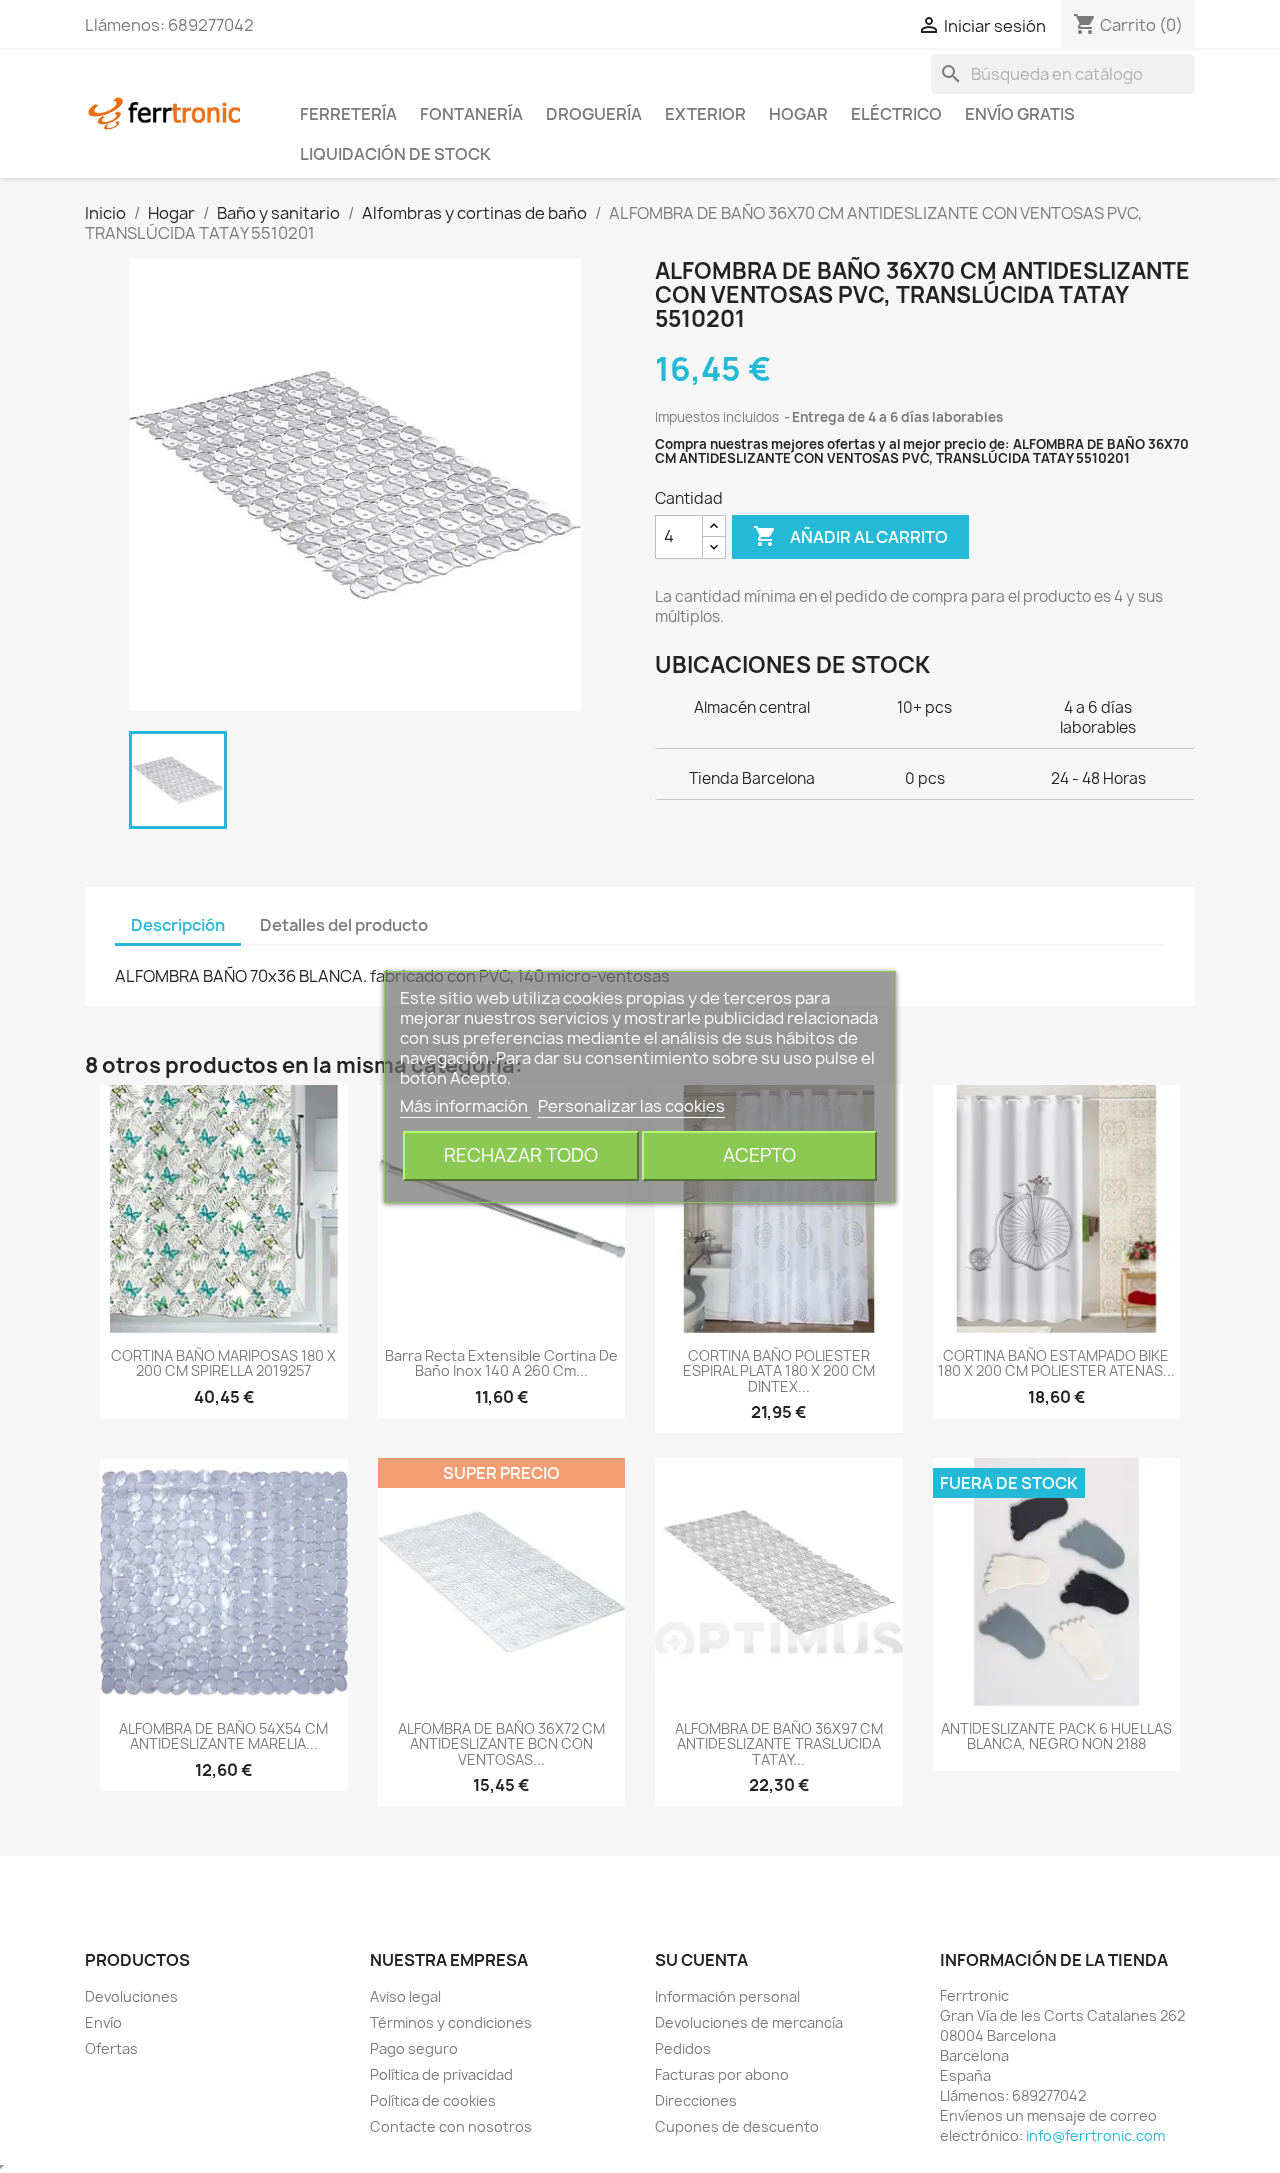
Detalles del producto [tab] (344, 925)
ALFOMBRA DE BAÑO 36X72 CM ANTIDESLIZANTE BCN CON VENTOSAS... (501, 1744)
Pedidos (683, 2048)
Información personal (727, 1996)
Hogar (798, 114)
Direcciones (696, 2100)
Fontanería (471, 114)
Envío (103, 2022)
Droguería (594, 114)
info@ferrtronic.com (1095, 2135)
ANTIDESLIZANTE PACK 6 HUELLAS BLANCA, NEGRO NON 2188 (1056, 1736)
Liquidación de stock (395, 154)
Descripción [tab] (178, 925)
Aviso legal (405, 1996)
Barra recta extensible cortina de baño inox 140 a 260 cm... (501, 1363)
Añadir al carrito (850, 536)
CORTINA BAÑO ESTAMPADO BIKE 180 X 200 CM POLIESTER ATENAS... (1056, 1363)
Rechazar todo (521, 1155)
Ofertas (111, 2048)
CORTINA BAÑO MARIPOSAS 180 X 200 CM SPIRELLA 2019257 (223, 1363)
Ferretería (348, 114)
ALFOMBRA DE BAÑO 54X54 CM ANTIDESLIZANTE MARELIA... (223, 1736)
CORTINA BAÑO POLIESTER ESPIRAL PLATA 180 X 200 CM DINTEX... (779, 1371)
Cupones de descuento (737, 2126)
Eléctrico (896, 114)
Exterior (705, 114)
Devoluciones (131, 1996)
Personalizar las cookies (631, 1106)
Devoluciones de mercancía (749, 2022)
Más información (465, 1106)
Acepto (759, 1155)
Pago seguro (414, 2048)
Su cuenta (701, 1960)
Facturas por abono (722, 2074)
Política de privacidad (441, 2074)
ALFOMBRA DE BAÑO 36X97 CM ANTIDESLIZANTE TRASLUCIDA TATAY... (779, 1744)
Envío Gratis (1020, 114)
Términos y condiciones (451, 2022)
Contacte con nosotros (451, 2126)
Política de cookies (433, 2100)
